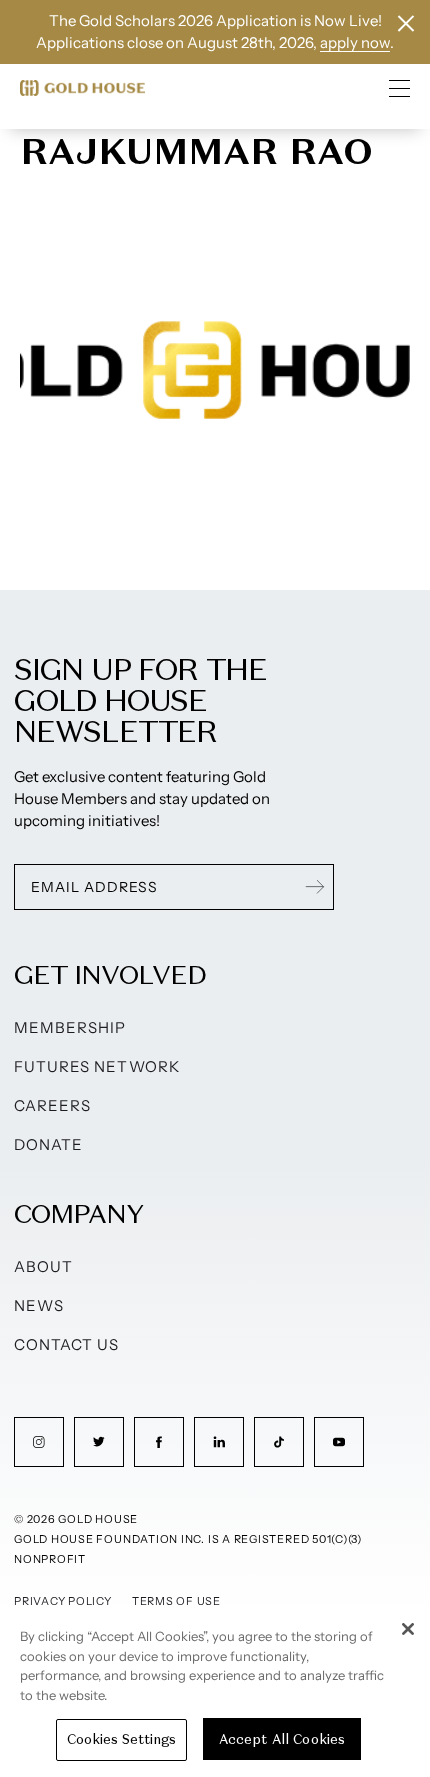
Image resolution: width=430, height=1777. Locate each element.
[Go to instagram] (39, 1442)
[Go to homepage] (82, 88)
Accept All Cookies (282, 1739)
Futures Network (97, 1066)
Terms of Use (176, 1601)
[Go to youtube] (339, 1442)
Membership (70, 1027)
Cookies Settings (121, 1739)
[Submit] (315, 887)
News (39, 1305)
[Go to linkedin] (219, 1442)
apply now (355, 42)
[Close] (408, 1629)
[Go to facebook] (159, 1442)
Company (78, 1213)
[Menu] (400, 88)
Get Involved (110, 974)
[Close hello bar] (406, 23)
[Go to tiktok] (279, 1442)
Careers (52, 1105)
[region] (215, 1692)
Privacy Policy (63, 1601)
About (43, 1266)
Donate (48, 1144)
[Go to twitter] (99, 1442)
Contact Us (67, 1344)
